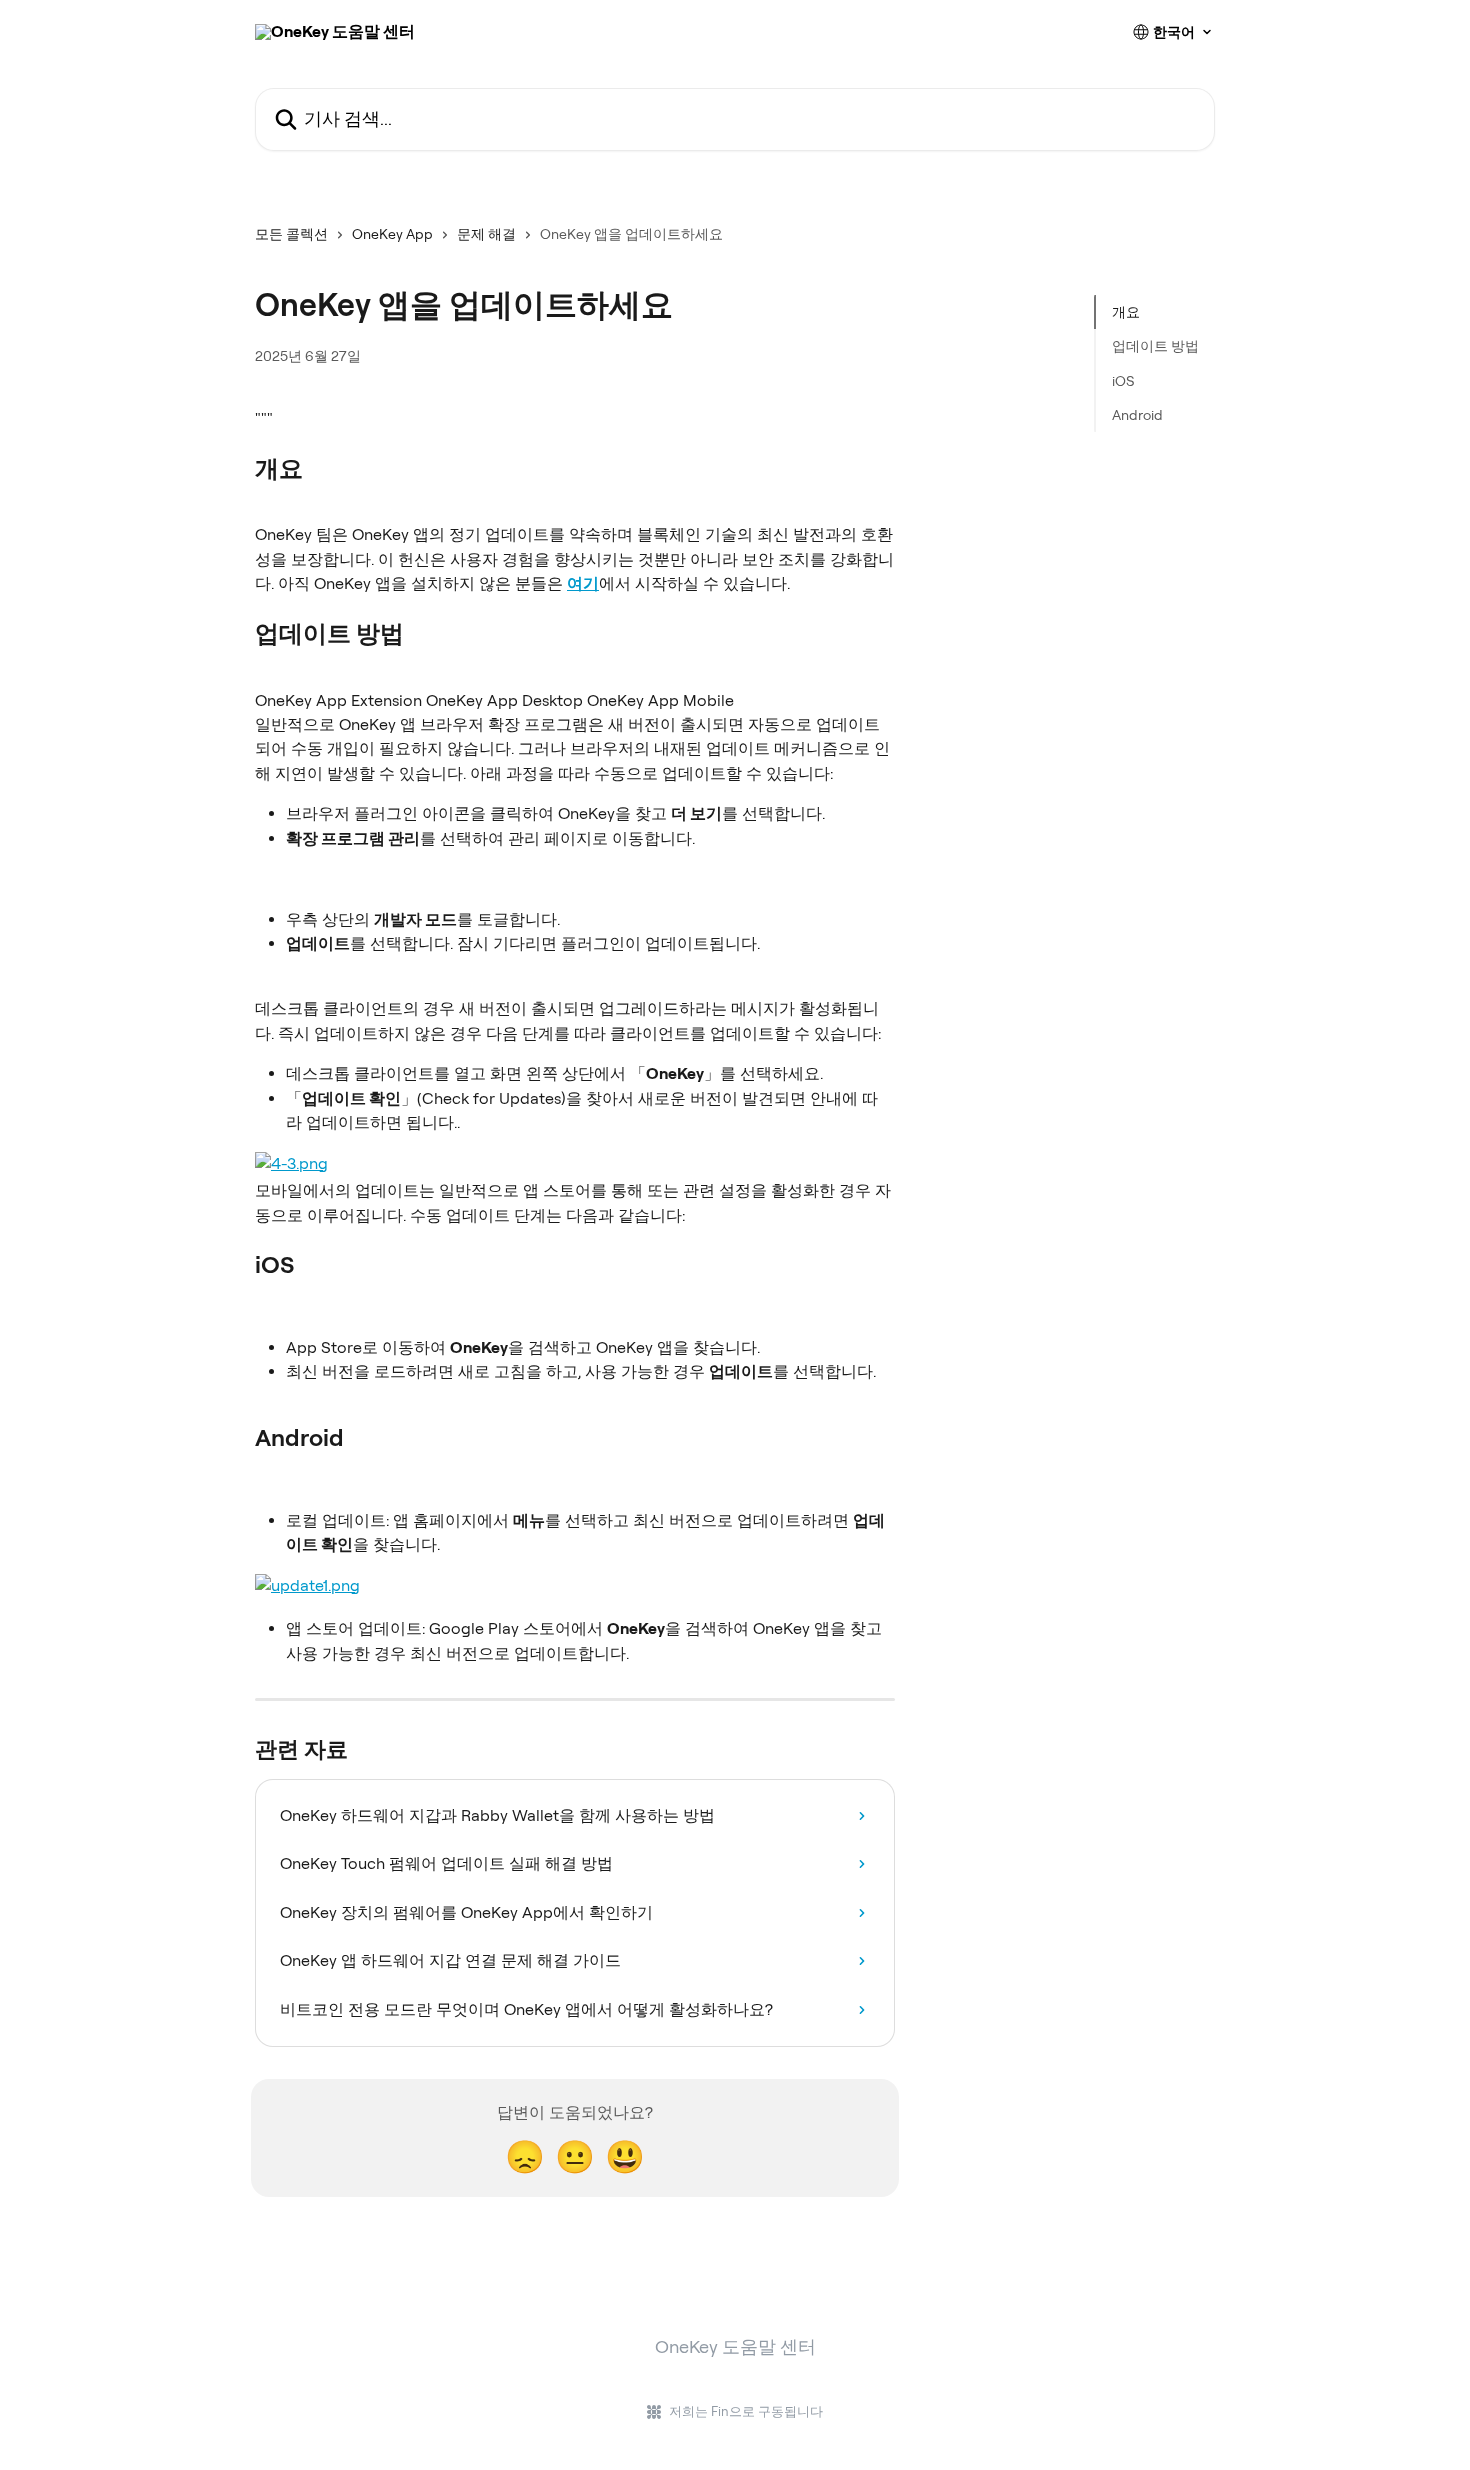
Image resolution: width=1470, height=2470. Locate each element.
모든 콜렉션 (291, 234)
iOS (1123, 381)
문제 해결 (486, 234)
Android (1137, 415)
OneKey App (392, 234)
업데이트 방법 (1155, 346)
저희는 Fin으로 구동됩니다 (746, 2411)
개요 (1126, 312)
